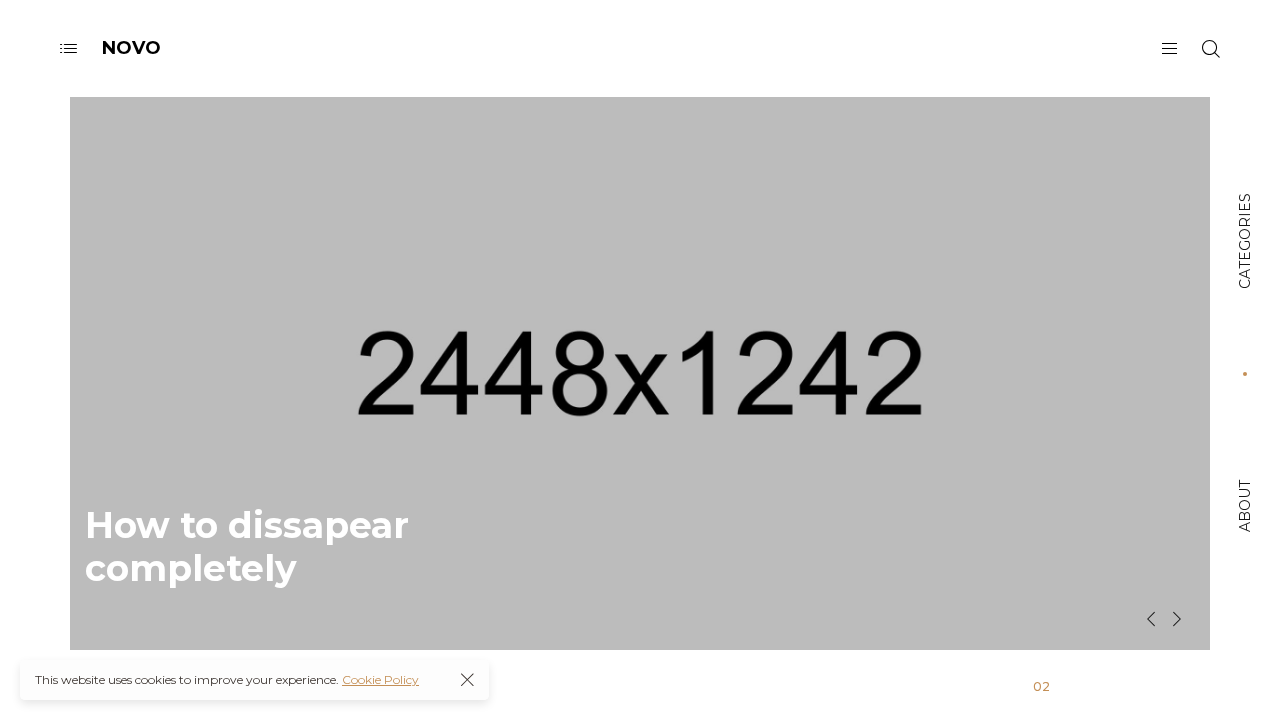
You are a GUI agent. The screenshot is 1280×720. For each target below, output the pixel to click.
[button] (1151, 619)
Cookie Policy (380, 679)
